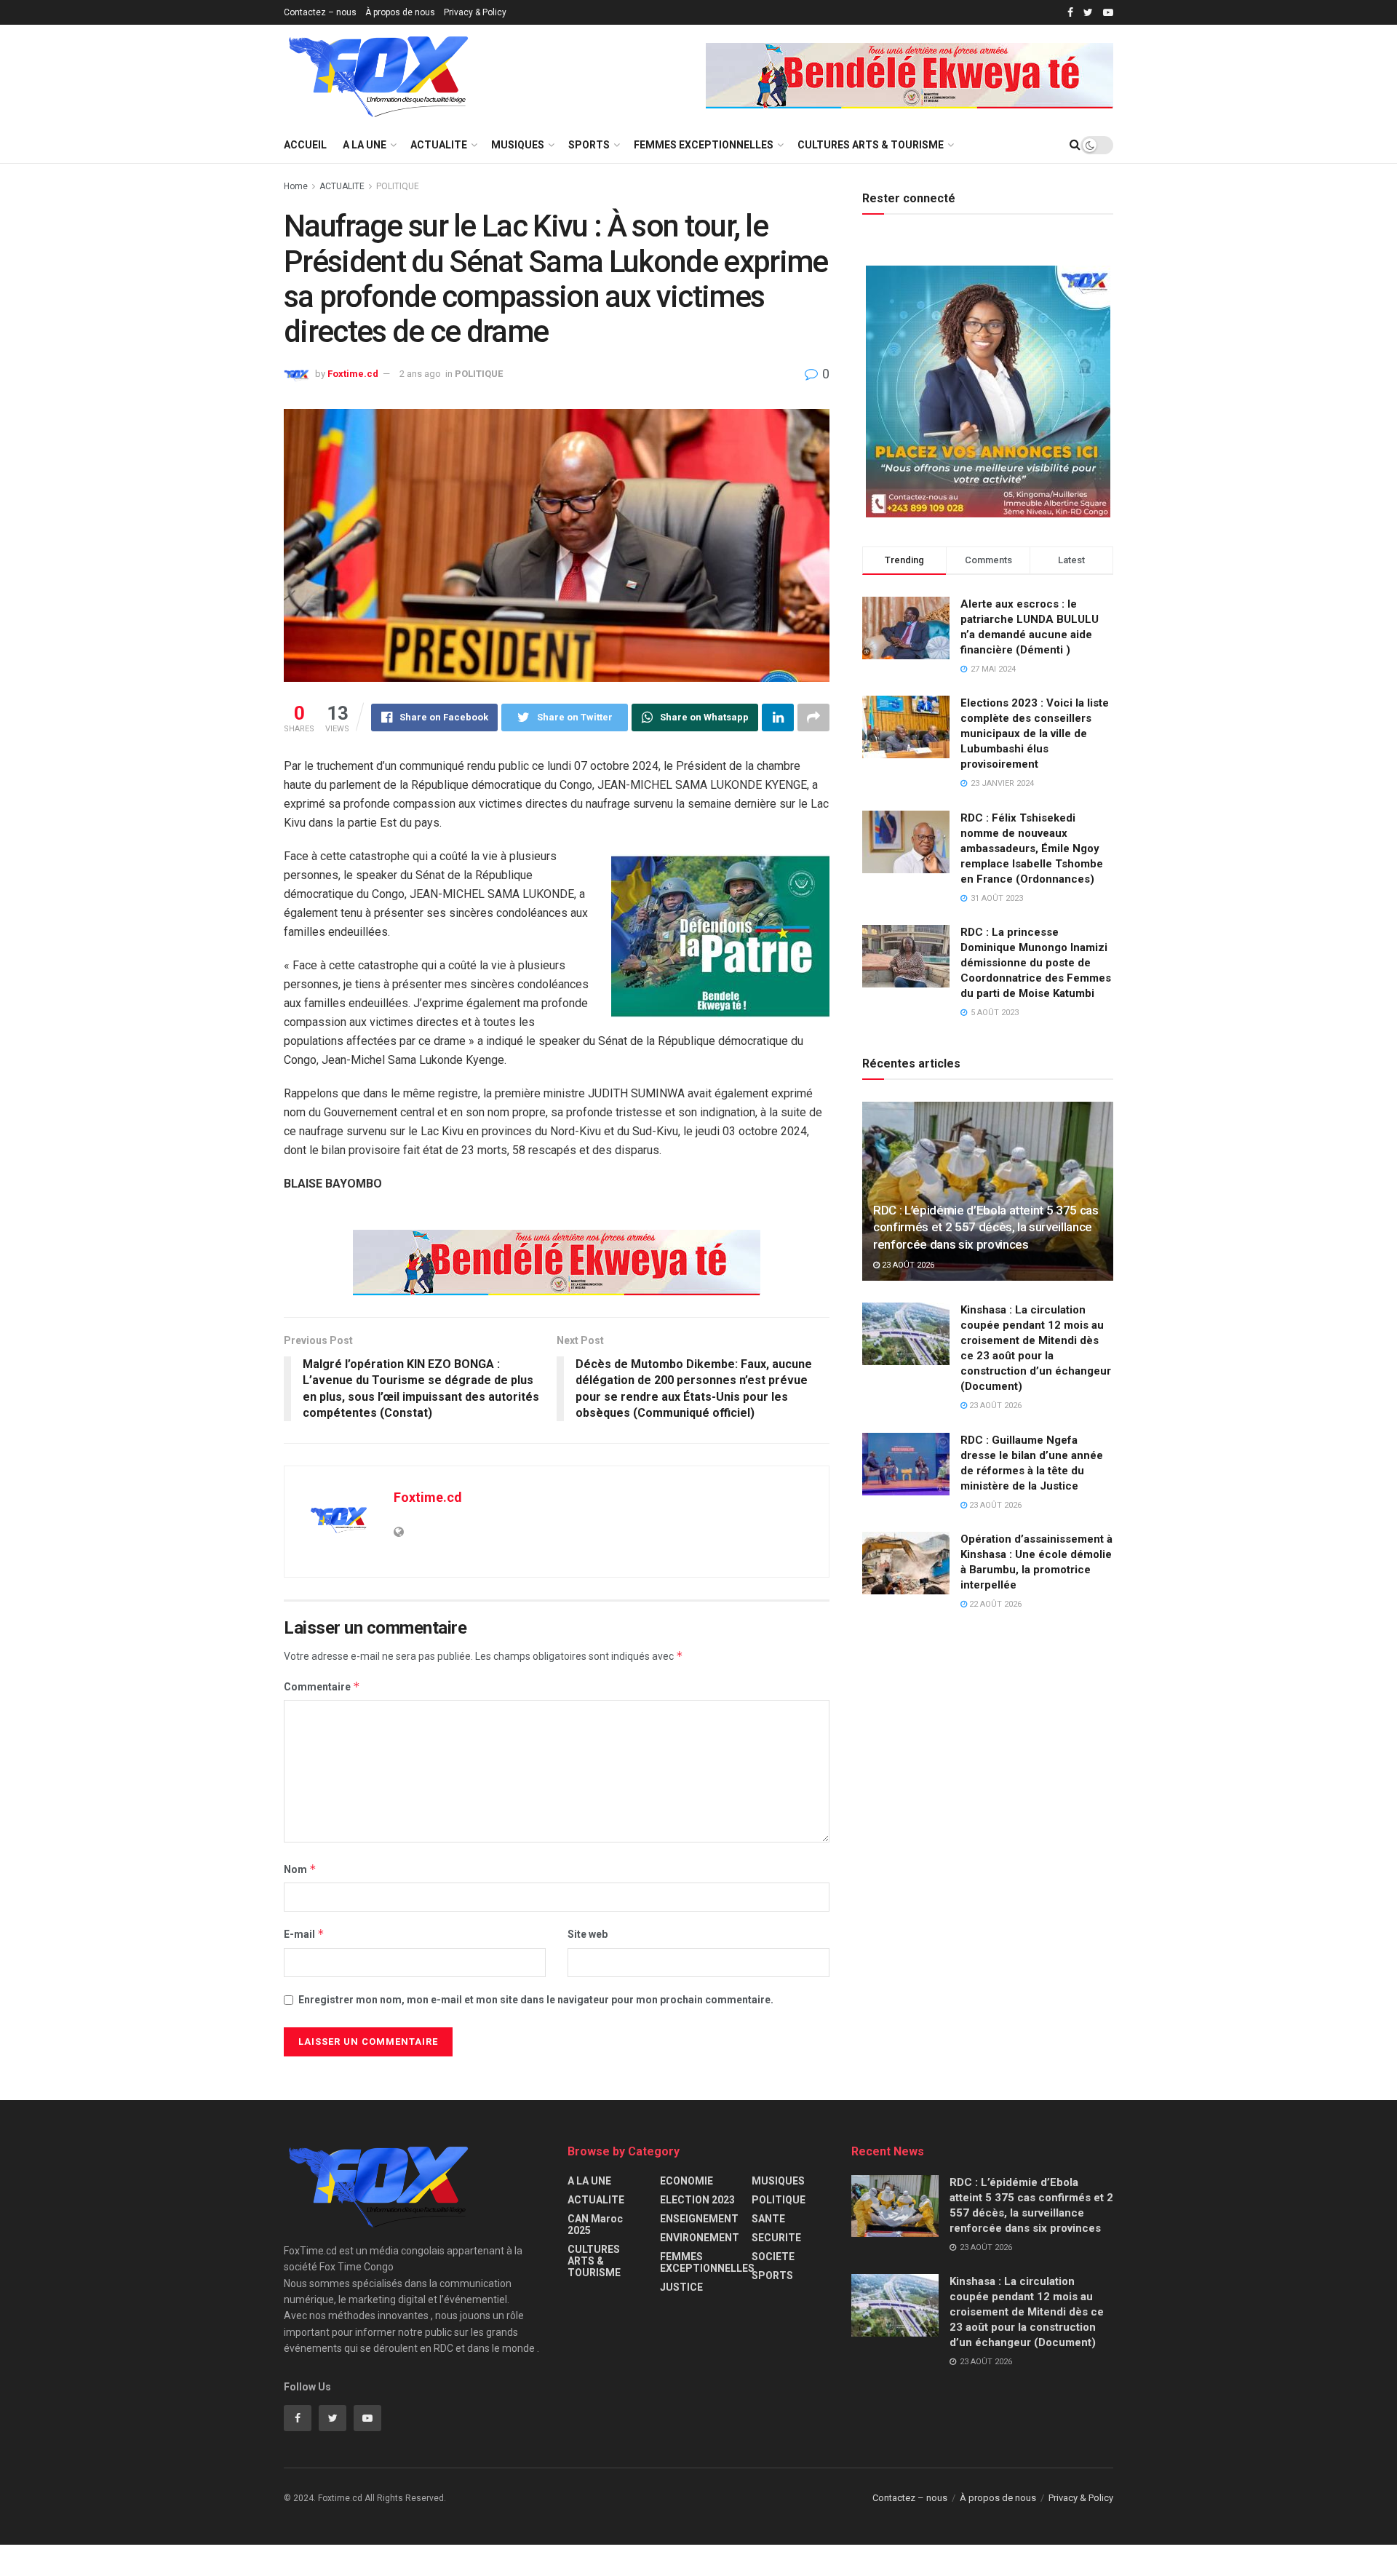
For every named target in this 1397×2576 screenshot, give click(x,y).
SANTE (768, 2219)
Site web (588, 1934)
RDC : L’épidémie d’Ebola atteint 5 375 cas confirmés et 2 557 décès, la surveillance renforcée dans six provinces (986, 1228)
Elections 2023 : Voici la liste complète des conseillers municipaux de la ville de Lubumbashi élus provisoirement (1035, 734)
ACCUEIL (305, 145)
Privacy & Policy (475, 12)
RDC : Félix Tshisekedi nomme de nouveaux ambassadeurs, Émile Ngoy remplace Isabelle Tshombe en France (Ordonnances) (1032, 848)
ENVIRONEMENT (700, 2238)
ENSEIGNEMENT (699, 2219)
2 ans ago (420, 374)
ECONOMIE (686, 2181)
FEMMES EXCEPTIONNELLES (704, 145)
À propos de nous (400, 12)
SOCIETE (773, 2257)
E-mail (304, 1934)
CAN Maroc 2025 (595, 2225)
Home (296, 186)
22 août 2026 (994, 1604)
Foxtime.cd (353, 374)
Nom (300, 1869)
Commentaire (322, 1686)
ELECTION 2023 (697, 2200)
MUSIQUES (518, 145)
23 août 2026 (907, 1265)
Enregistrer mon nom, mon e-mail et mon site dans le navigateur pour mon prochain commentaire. (536, 2000)
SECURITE (776, 2238)
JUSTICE (681, 2287)
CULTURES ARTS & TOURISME (871, 145)
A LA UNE (365, 145)
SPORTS (589, 145)
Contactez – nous (320, 12)
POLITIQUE (398, 186)
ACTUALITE (439, 145)
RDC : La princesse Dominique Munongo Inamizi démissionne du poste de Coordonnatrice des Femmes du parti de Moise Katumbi (1036, 963)
